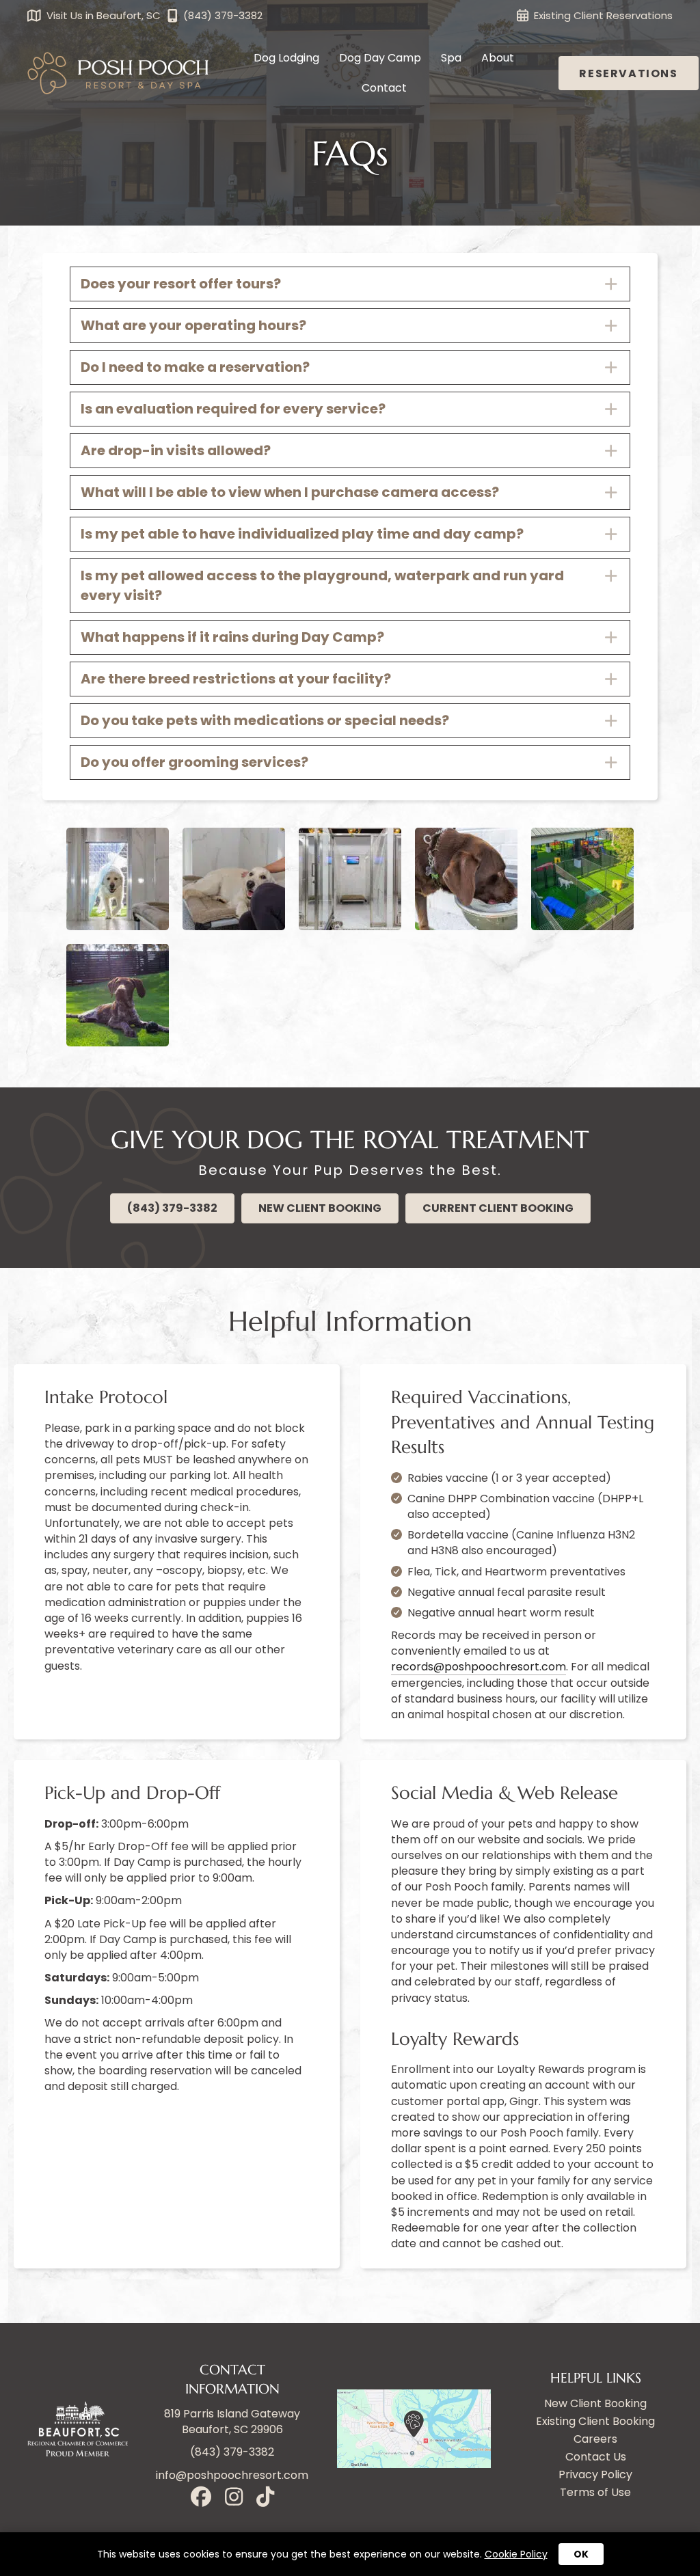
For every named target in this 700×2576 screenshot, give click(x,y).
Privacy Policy (595, 2475)
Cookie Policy (516, 2554)
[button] (350, 284)
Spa (451, 58)
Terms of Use (595, 2493)
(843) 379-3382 (232, 2453)
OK (581, 2554)
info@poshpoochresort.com (232, 2475)
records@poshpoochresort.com (479, 1667)
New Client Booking (595, 2404)
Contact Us (596, 2457)
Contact (384, 88)
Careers (595, 2440)
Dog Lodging (286, 58)
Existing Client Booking (595, 2422)
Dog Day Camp (380, 58)
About (498, 58)
